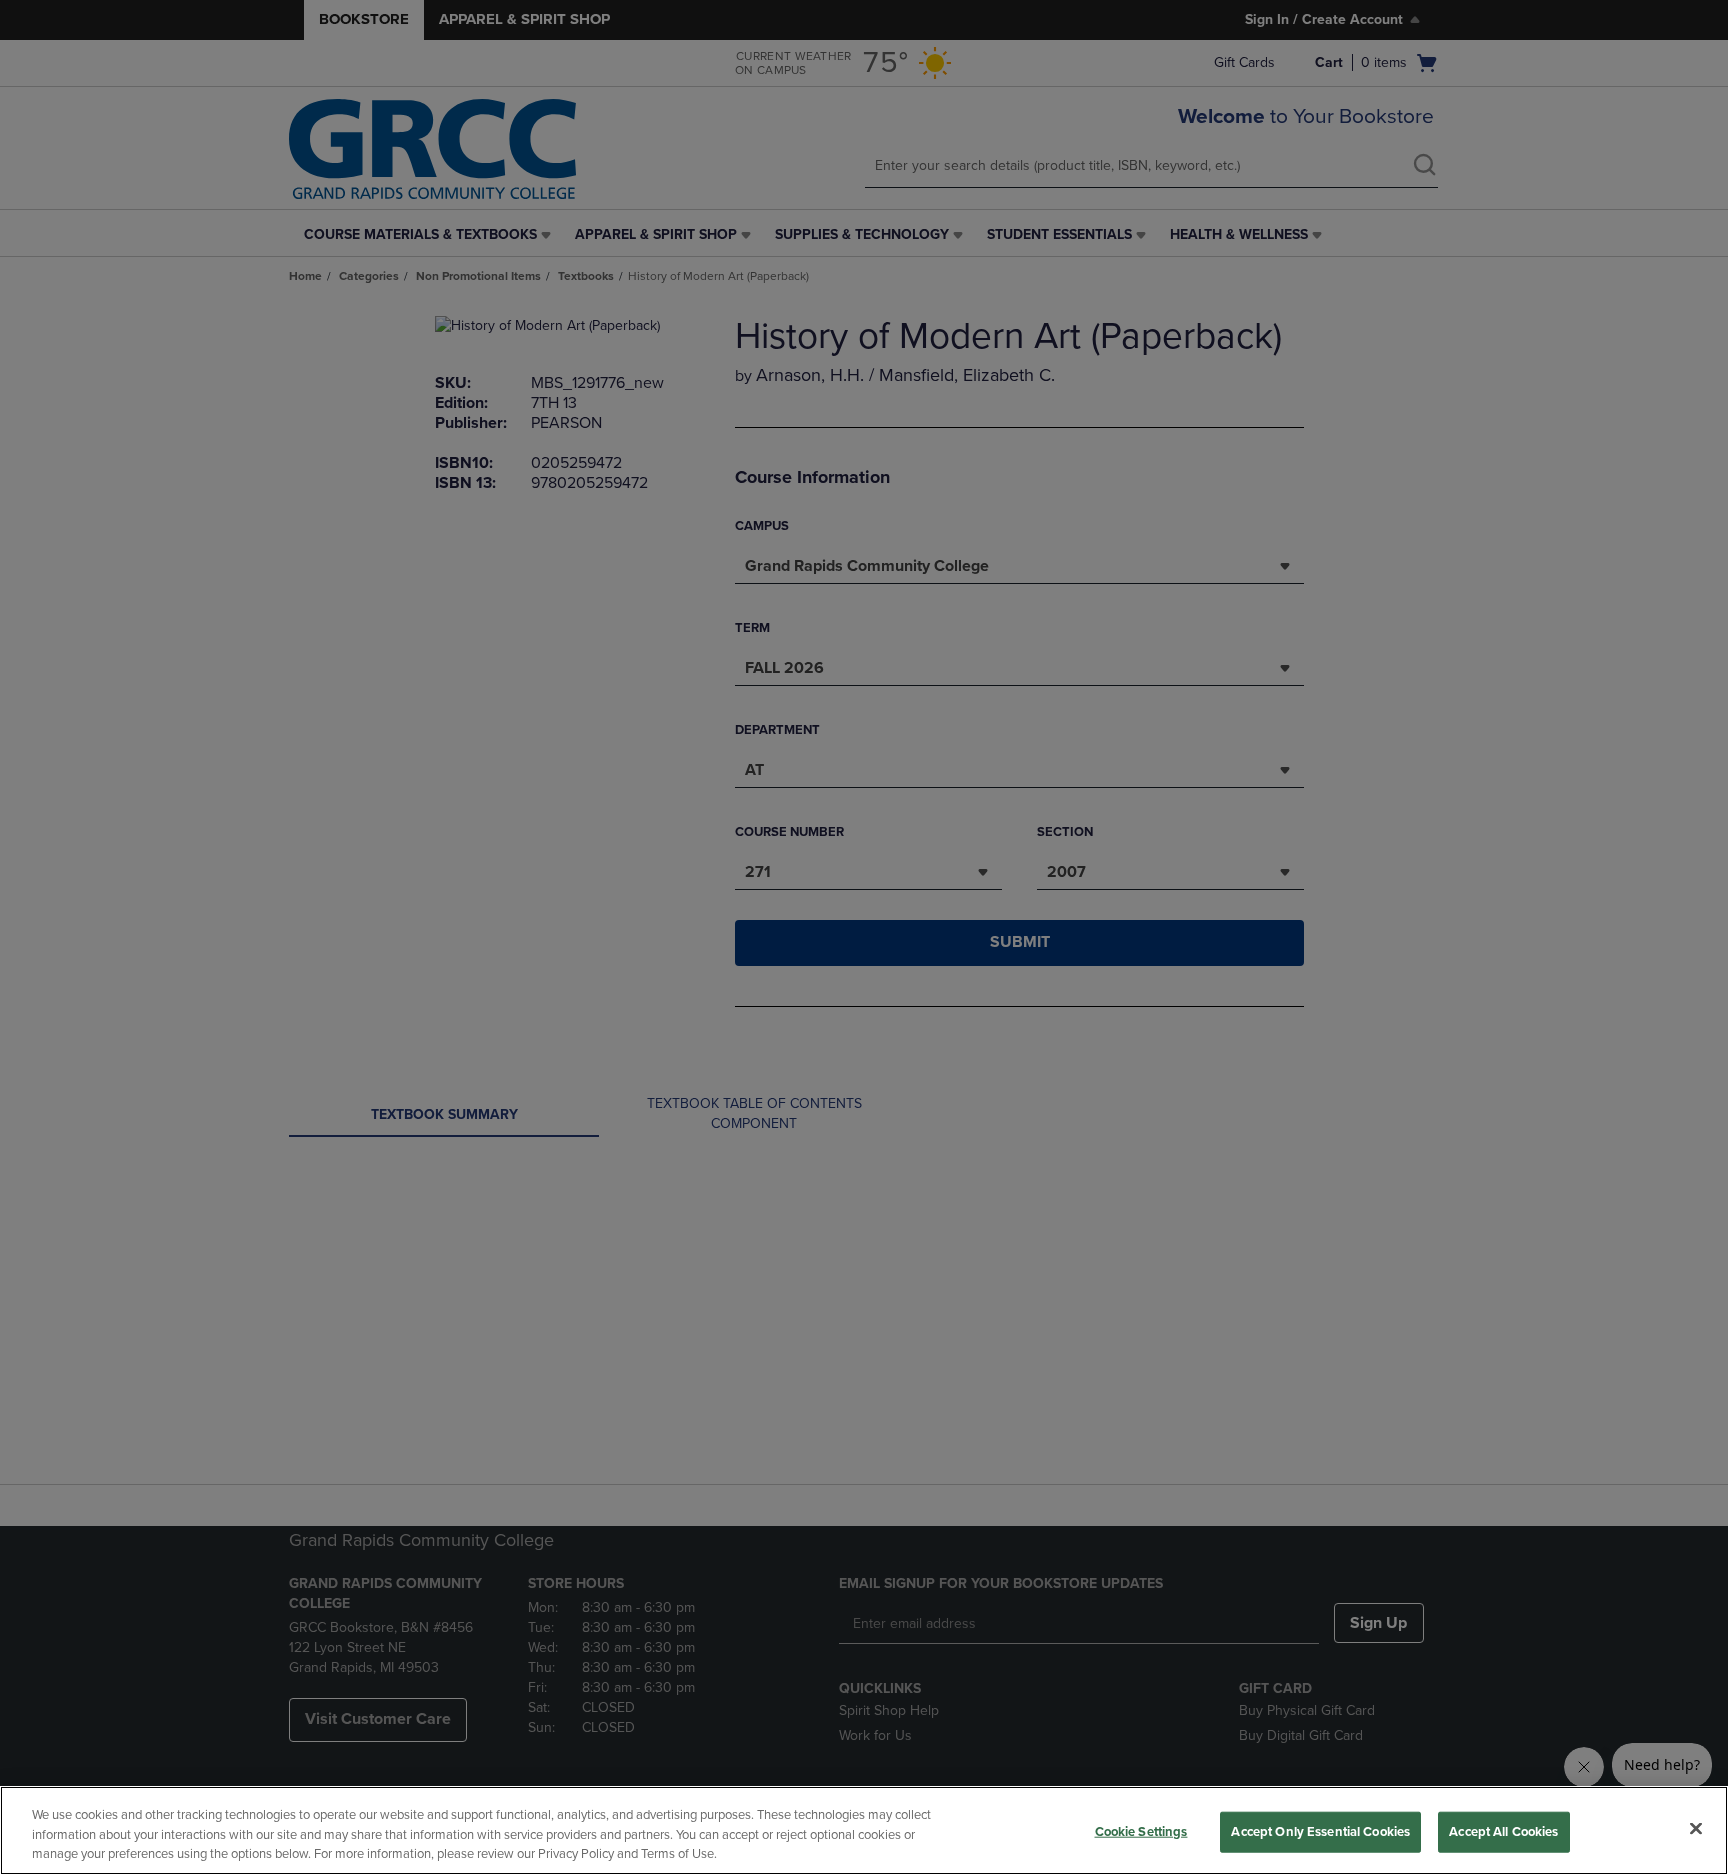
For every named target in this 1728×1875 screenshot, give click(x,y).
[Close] (1696, 1828)
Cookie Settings (1141, 1831)
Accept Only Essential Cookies (1320, 1831)
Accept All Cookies (1503, 1831)
